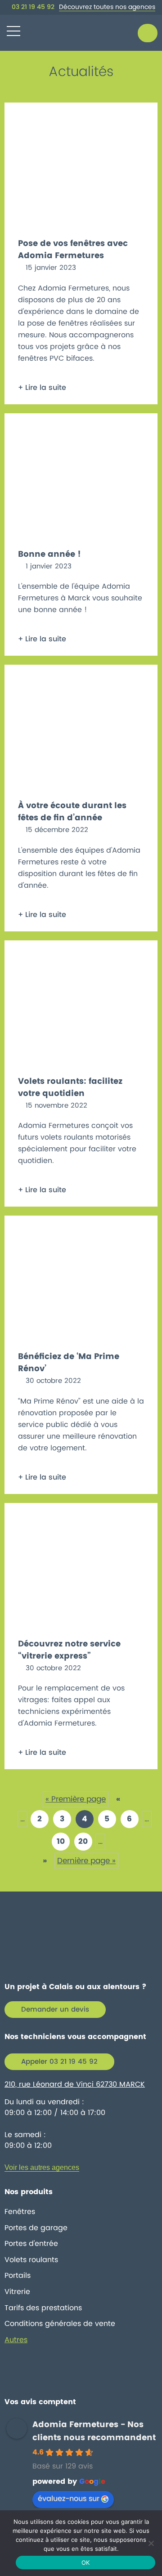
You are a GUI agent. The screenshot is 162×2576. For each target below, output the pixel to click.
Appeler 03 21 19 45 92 (59, 2062)
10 (61, 1842)
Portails (18, 2276)
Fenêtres (20, 2212)
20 (83, 1842)
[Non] (151, 2543)
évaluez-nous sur (69, 2499)
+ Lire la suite (42, 388)
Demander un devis (55, 2010)
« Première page (76, 1799)
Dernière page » (86, 1861)
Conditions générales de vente (60, 2324)
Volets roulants (31, 2260)
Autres (16, 2340)
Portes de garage (36, 2228)
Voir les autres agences (42, 2167)
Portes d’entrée (31, 2244)
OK (86, 2563)
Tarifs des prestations (43, 2308)
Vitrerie (17, 2292)
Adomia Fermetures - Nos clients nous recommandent (94, 2431)
